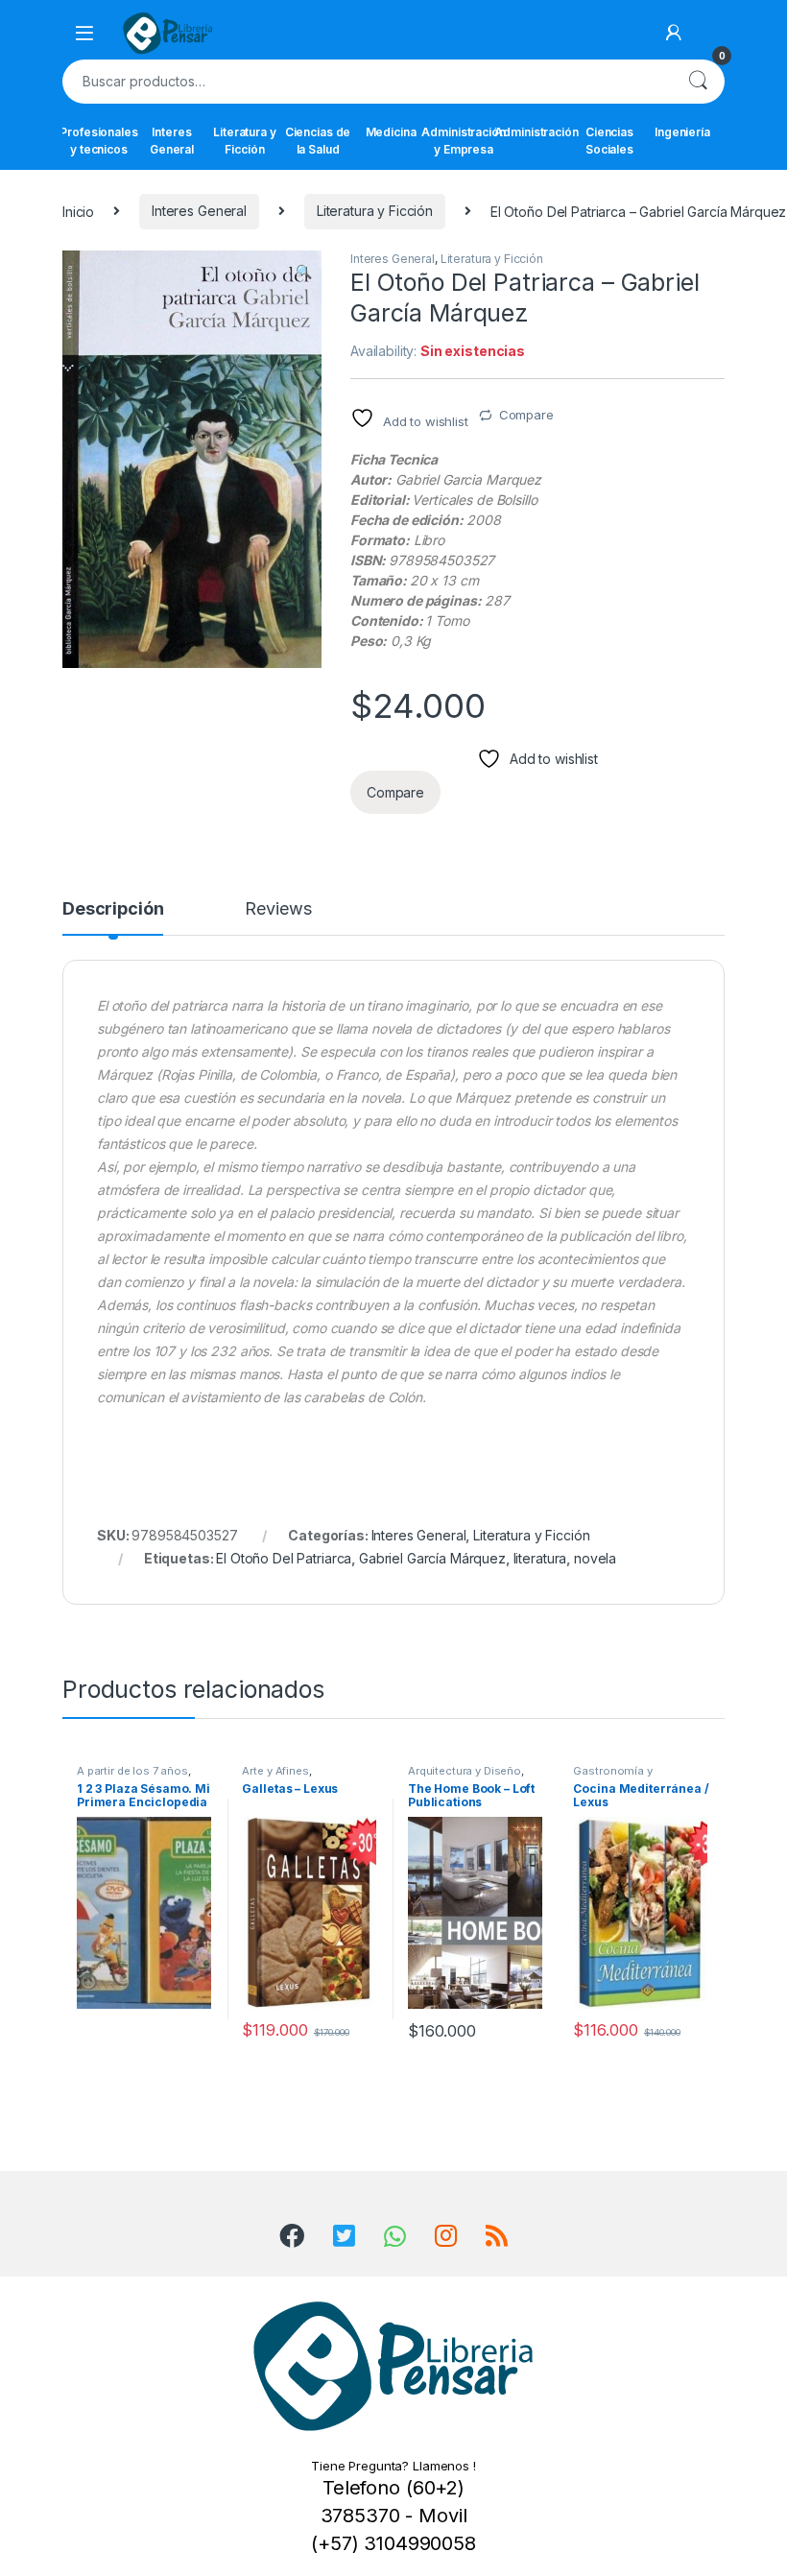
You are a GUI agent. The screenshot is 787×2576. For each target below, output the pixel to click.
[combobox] (367, 82)
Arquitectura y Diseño (465, 1771)
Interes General (172, 141)
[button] (304, 272)
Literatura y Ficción (244, 141)
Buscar (698, 82)
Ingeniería (682, 132)
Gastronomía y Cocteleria (612, 1777)
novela (595, 1558)
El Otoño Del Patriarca (284, 1558)
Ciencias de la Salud (318, 141)
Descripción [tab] (113, 909)
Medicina (391, 132)
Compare (526, 415)
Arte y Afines (275, 1771)
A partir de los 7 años (132, 1771)
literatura (540, 1558)
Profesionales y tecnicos (99, 141)
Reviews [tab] (278, 909)
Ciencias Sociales (609, 141)
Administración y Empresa (464, 141)
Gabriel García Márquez (432, 1558)
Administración (537, 132)
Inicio (78, 211)
